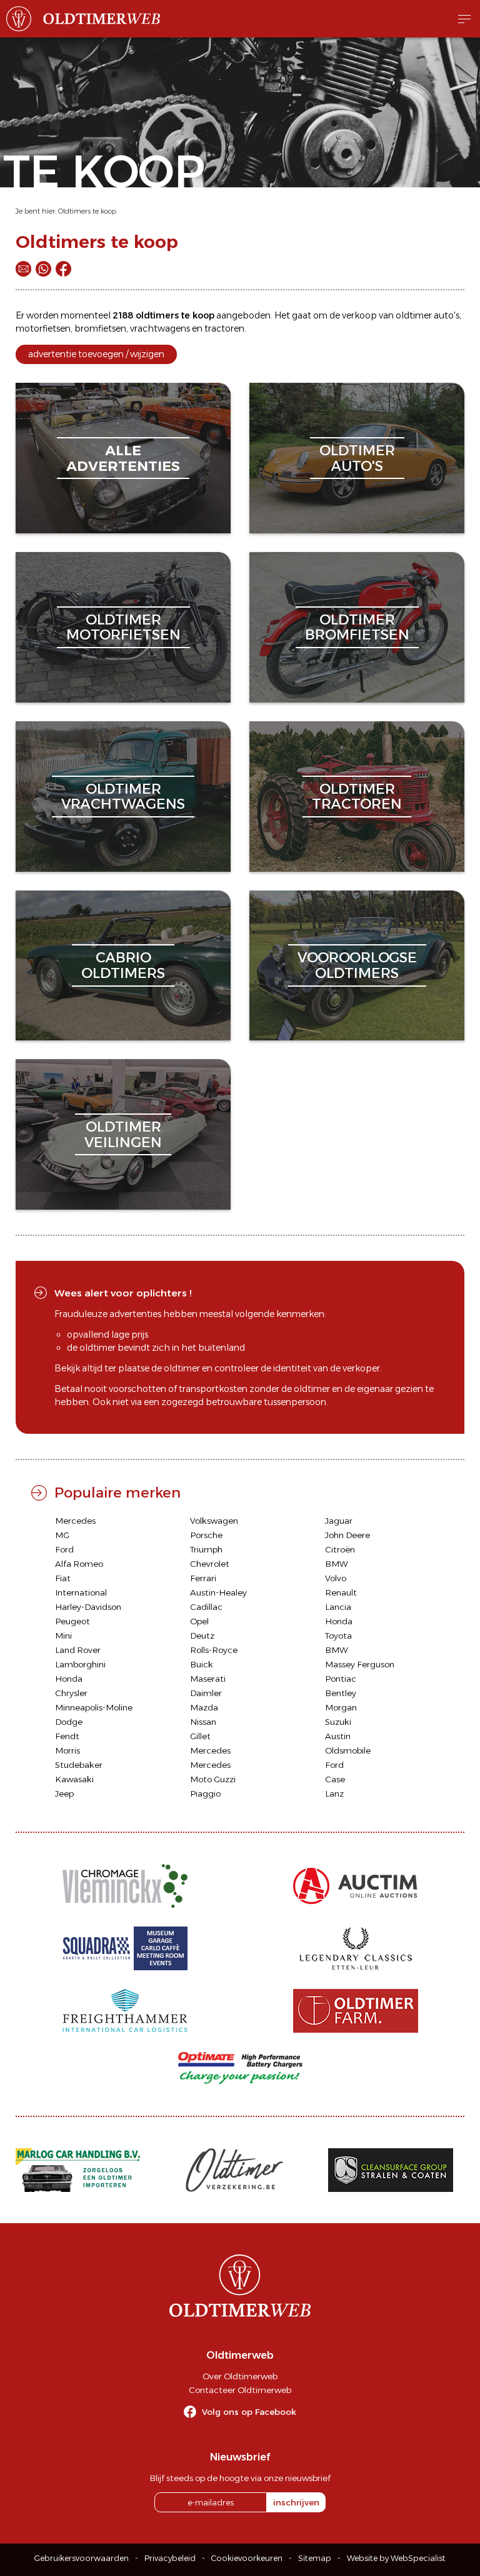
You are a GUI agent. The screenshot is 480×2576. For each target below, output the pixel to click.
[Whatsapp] (43, 269)
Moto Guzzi (213, 1779)
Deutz (202, 1636)
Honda (339, 1621)
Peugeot (72, 1621)
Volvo (336, 1578)
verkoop (359, 315)
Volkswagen (214, 1521)
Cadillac (206, 1607)
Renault (341, 1592)
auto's (447, 315)
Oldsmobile (348, 1750)
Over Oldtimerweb (240, 2376)
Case (335, 1779)
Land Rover (78, 1650)
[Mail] (23, 269)
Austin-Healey (218, 1592)
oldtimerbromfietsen (357, 627)
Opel (199, 1621)
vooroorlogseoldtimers (357, 965)
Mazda (204, 1707)
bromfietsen (100, 328)
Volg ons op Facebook (249, 2412)
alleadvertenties (123, 458)
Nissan (203, 1722)
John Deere (347, 1535)
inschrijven (296, 2502)
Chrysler (71, 1693)
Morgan (341, 1707)
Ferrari (203, 1578)
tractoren (224, 328)
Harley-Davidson (88, 1607)
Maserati (208, 1679)
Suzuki (338, 1722)
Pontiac (341, 1679)
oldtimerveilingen (123, 1134)
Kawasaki (74, 1779)
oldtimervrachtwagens (123, 797)
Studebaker (79, 1765)
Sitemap (315, 2558)
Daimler (206, 1693)
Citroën (340, 1549)
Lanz (334, 1794)
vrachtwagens (160, 328)
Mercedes (75, 1521)
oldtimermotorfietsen (123, 627)
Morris (67, 1750)
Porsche (206, 1535)
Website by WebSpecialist (396, 2558)
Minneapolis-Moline (94, 1707)
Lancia (338, 1607)
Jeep (64, 1794)
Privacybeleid (170, 2558)
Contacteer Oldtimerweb (240, 2390)
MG (62, 1535)
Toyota (338, 1636)
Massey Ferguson (360, 1664)
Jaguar (339, 1521)
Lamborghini (80, 1664)
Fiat (63, 1578)
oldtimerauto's (357, 458)
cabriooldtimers (123, 965)
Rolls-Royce (214, 1650)
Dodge (69, 1722)
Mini (63, 1636)
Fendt (67, 1736)
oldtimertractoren (357, 797)
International (81, 1592)
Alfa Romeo (79, 1564)
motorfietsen (43, 328)
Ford (64, 1549)
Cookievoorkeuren (247, 2558)
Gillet (200, 1736)
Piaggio (205, 1794)
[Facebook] (63, 269)
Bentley (341, 1693)
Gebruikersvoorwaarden (82, 2558)
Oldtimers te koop (87, 211)
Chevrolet (210, 1564)
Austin (338, 1736)
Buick (202, 1664)
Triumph (206, 1549)
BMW (337, 1564)
